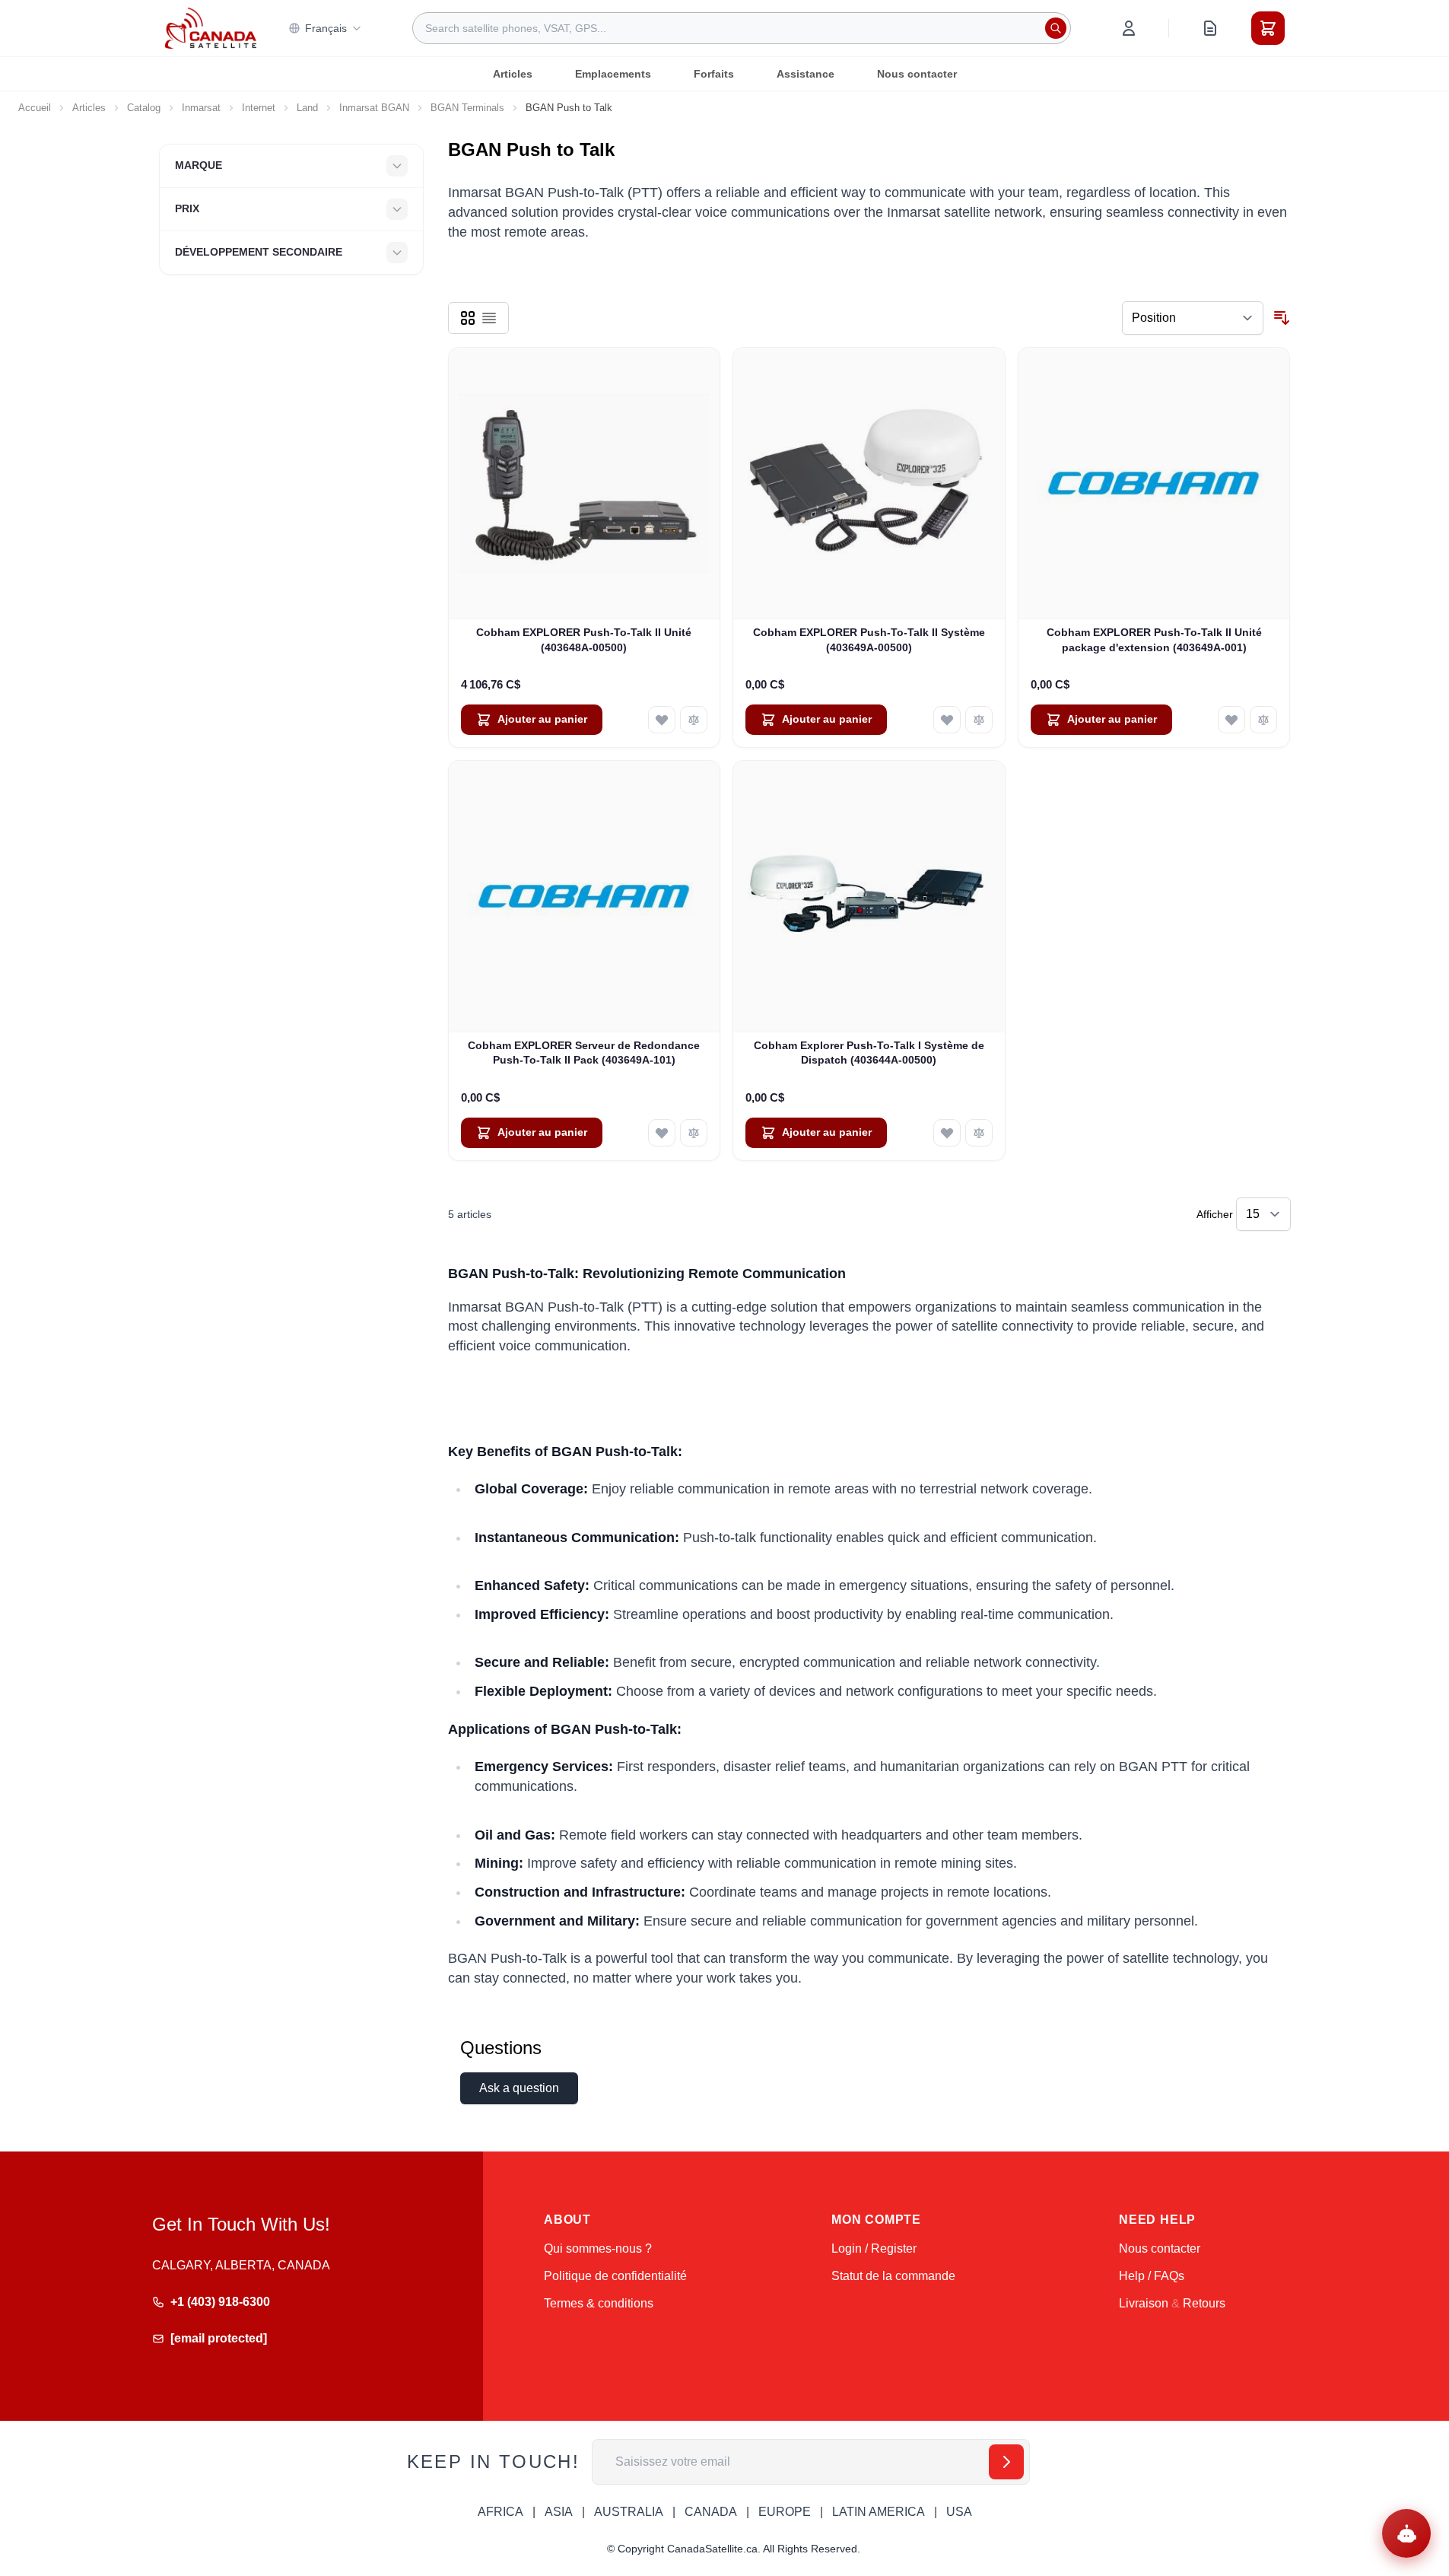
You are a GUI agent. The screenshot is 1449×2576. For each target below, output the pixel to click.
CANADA (711, 2512)
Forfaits (714, 74)
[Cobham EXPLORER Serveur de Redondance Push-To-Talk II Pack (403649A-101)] (585, 897)
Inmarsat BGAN (374, 108)
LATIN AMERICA (879, 2512)
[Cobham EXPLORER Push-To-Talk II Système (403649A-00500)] (869, 483)
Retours (1204, 2303)
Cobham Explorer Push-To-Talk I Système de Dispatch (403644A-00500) (869, 1053)
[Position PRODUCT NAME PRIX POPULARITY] (1193, 318)
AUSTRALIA (629, 2512)
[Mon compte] (1129, 28)
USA (959, 2512)
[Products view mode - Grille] (468, 318)
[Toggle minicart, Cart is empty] (1268, 28)
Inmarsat (201, 108)
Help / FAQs (1152, 2276)
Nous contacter (917, 74)
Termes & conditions (599, 2303)
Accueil (35, 108)
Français (326, 28)
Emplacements (613, 74)
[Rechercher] (1056, 28)
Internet (259, 108)
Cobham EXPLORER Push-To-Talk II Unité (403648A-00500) (584, 639)
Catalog (144, 108)
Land (307, 108)
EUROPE (785, 2512)
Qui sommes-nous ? (598, 2248)
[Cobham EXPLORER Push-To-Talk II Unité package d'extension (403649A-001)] (1154, 483)
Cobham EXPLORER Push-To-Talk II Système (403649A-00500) (869, 639)
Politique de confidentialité (615, 2276)
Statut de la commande (893, 2276)
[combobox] (742, 28)
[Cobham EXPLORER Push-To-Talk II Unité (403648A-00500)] (585, 483)
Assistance (806, 74)
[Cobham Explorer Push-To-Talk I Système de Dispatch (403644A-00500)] (869, 897)
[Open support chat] (1406, 2533)
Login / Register (874, 2248)
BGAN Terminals (467, 108)
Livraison (1144, 2303)
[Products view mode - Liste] (489, 318)
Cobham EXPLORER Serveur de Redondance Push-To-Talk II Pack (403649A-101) (584, 1053)
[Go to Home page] (211, 28)
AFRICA (500, 2512)
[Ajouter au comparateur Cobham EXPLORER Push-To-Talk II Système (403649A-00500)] (979, 720)
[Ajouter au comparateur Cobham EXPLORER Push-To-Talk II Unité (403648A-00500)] (694, 720)
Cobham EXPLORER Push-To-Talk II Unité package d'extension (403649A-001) (1154, 639)
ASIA (559, 2512)
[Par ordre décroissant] (1282, 318)
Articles (513, 74)
